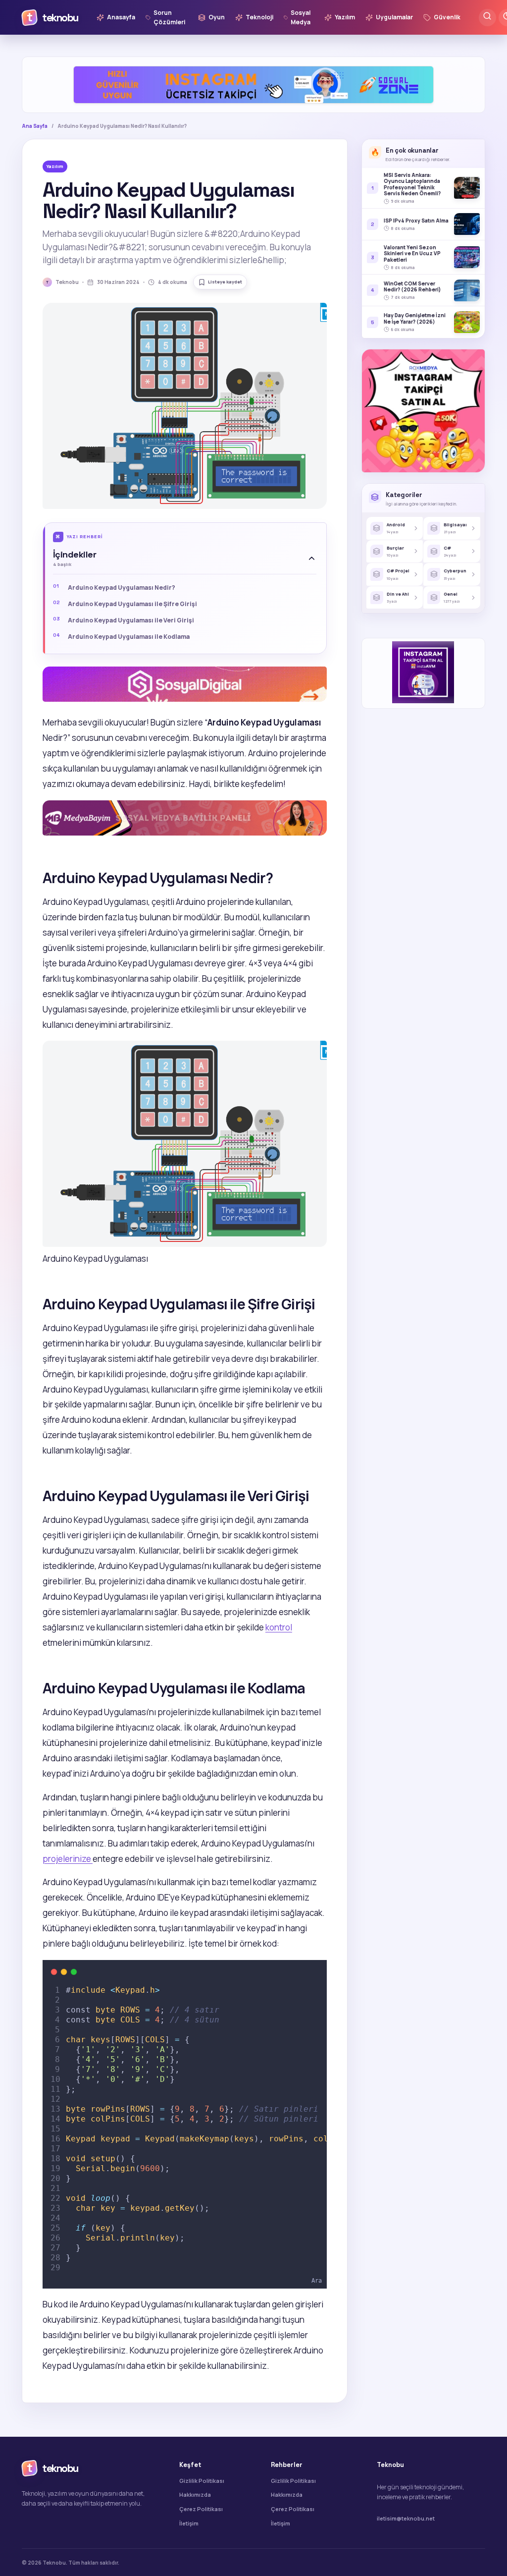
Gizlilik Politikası (202, 2481)
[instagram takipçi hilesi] (253, 85)
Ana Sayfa (35, 126)
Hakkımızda (195, 2494)
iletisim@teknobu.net (406, 2518)
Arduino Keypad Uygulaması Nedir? (122, 588)
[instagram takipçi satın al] (185, 699)
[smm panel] (185, 832)
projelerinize (68, 1859)
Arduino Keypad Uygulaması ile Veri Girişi (131, 620)
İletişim (189, 2523)
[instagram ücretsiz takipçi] (423, 411)
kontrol (279, 1627)
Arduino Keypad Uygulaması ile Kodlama (129, 637)
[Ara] (487, 18)
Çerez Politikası (201, 2509)
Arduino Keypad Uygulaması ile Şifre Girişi (132, 604)
